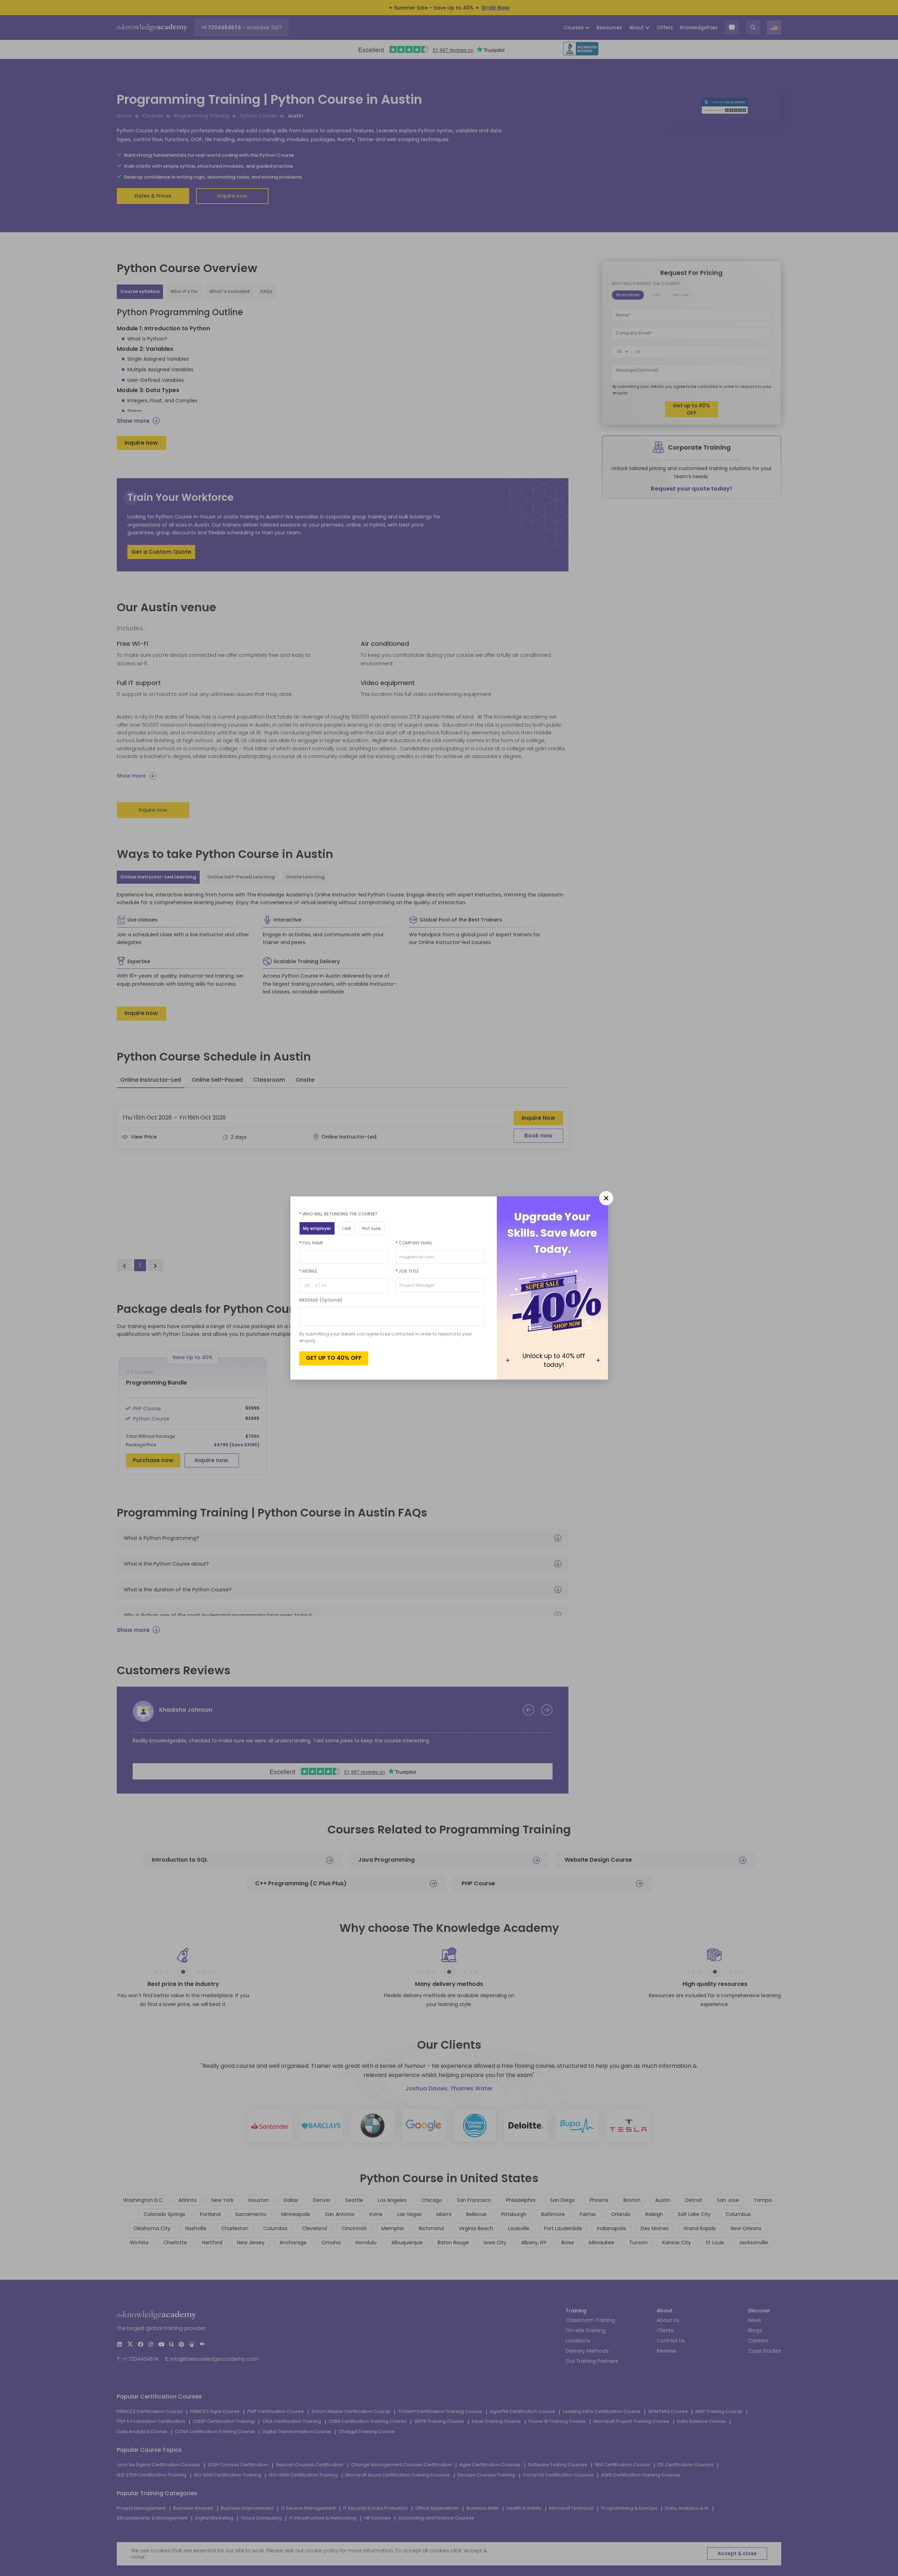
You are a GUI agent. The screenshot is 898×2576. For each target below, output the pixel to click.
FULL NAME (311, 1243)
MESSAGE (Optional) (321, 1300)
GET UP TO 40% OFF (334, 1358)
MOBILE (308, 1271)
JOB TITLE (407, 1271)
